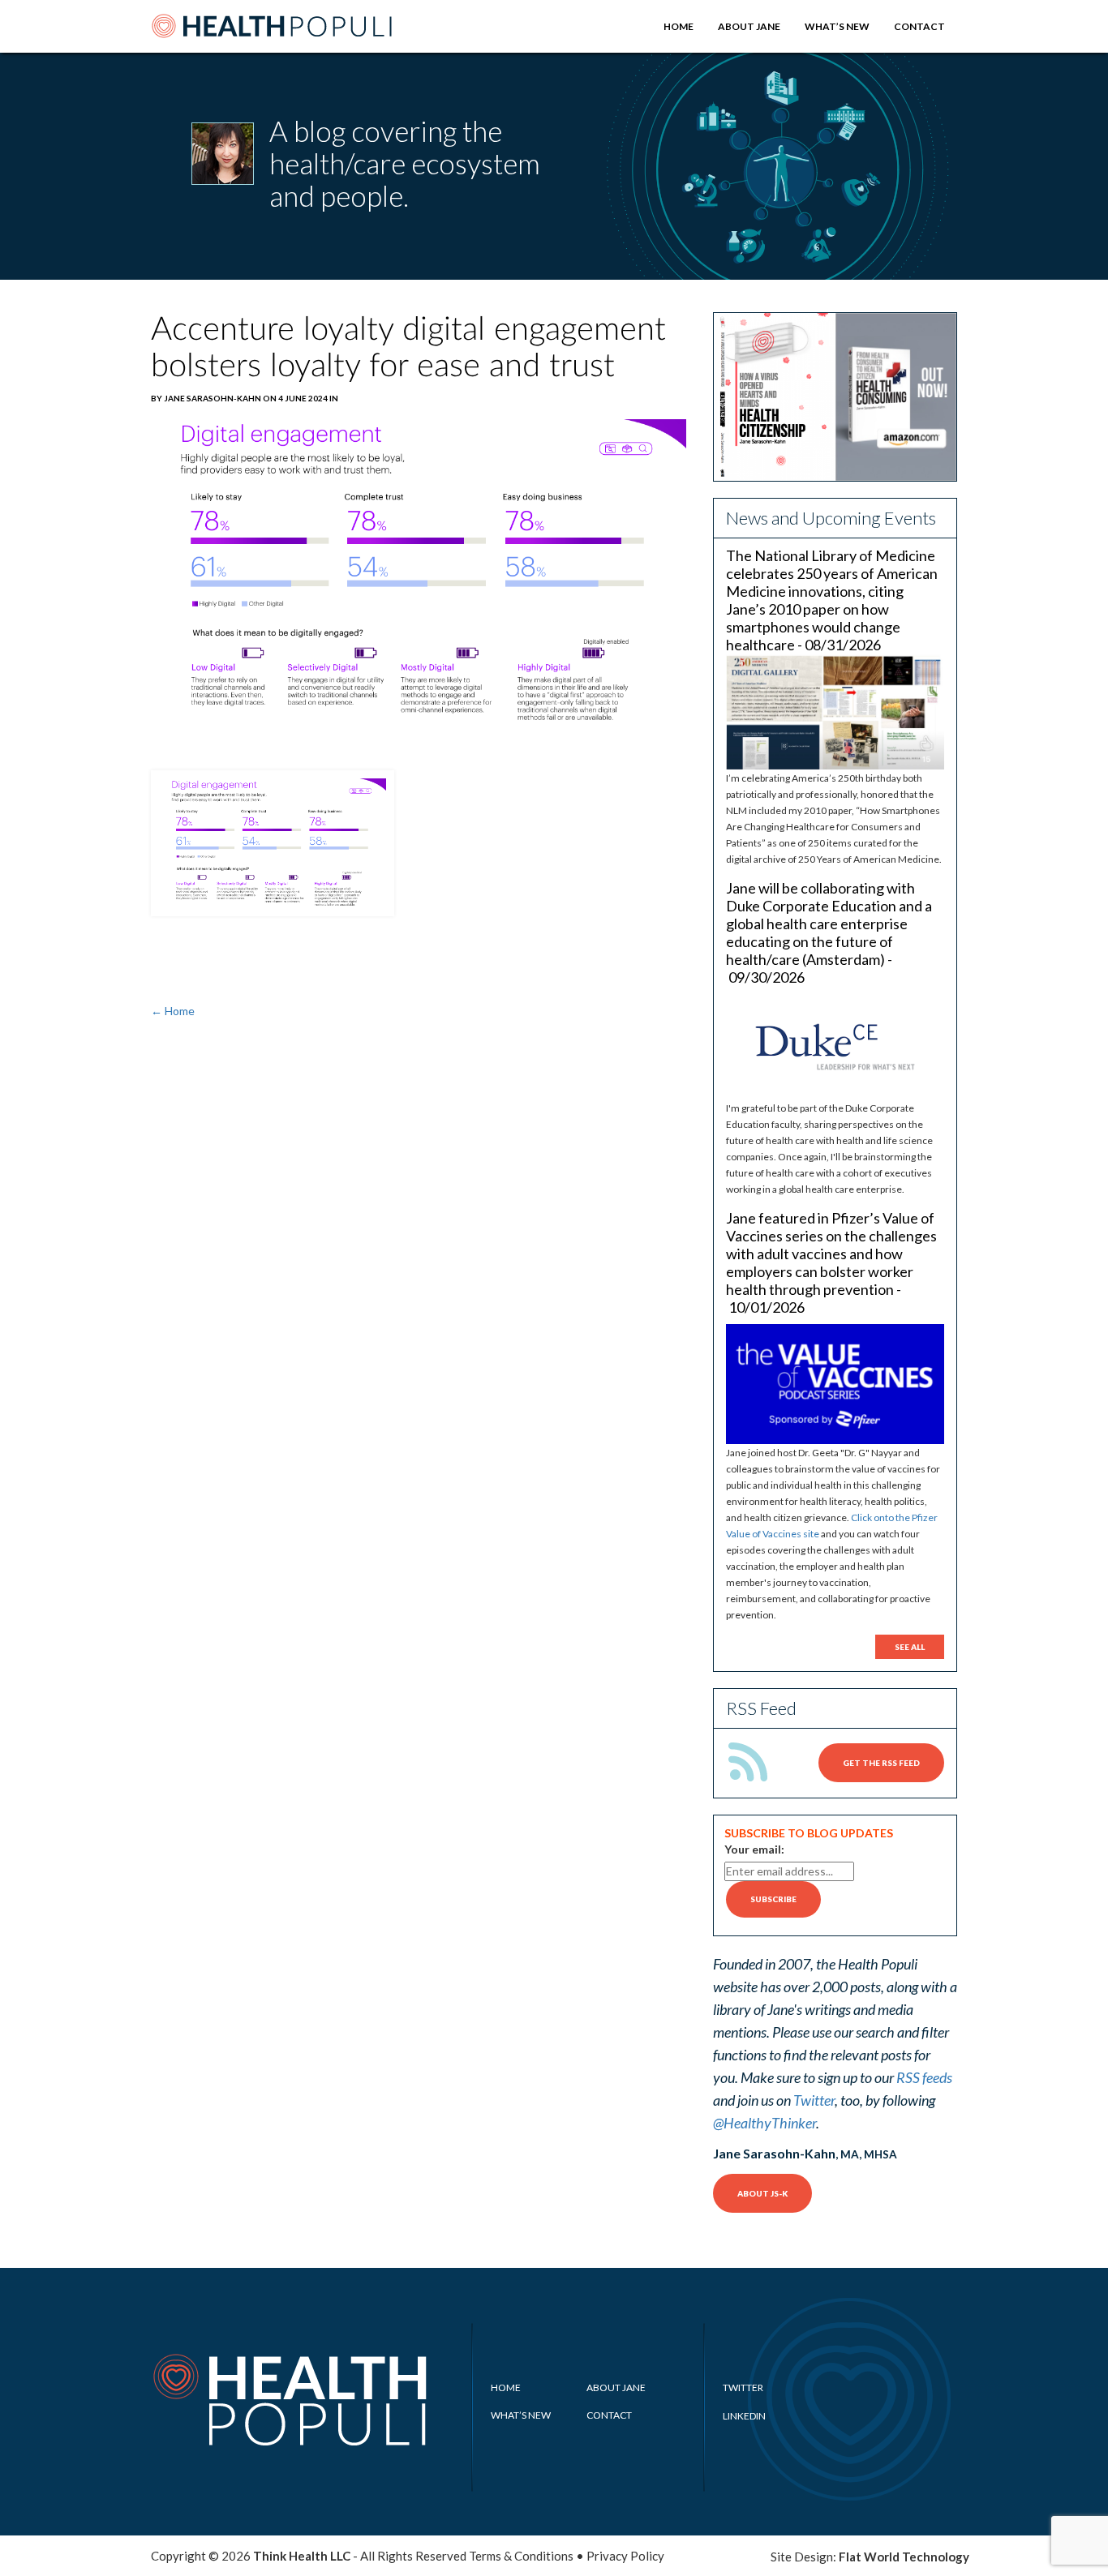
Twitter (814, 2100)
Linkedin (744, 2416)
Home (679, 26)
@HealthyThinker (764, 2123)
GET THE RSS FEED (881, 1763)
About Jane (749, 26)
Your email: (754, 1849)
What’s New (837, 26)
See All (910, 1647)
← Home (173, 1011)
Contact (919, 26)
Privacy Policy (625, 2556)
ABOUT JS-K (762, 2193)
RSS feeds (924, 2077)
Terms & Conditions (521, 2556)
